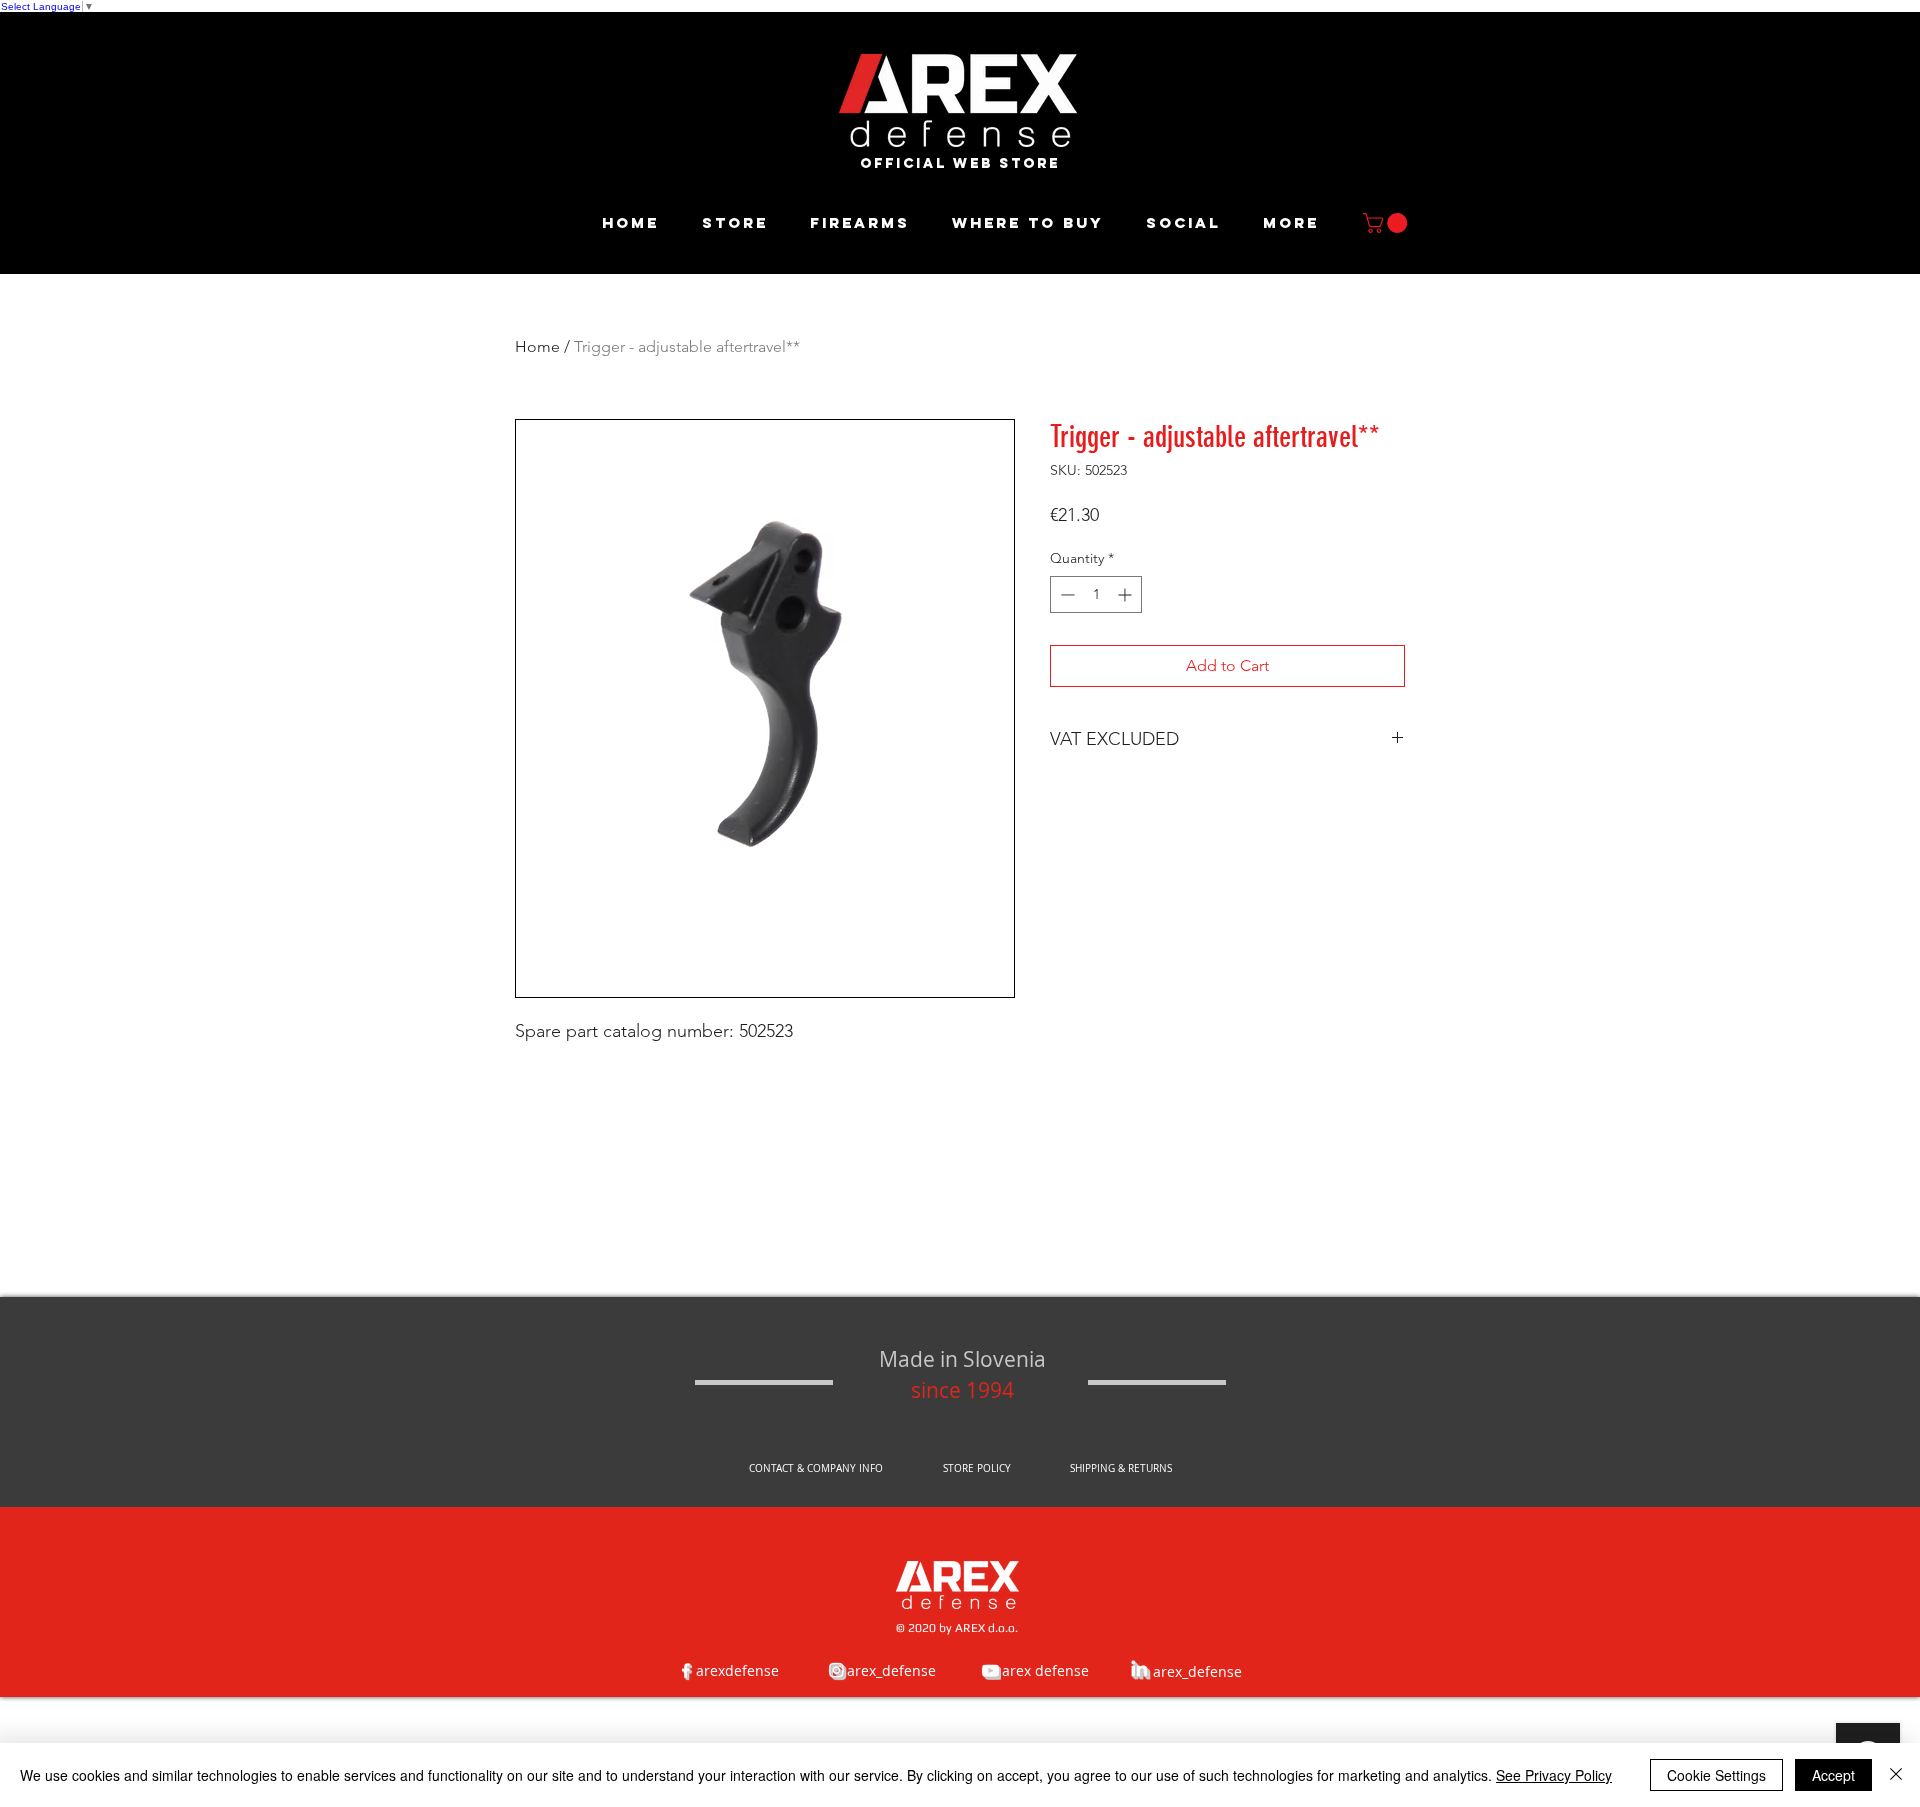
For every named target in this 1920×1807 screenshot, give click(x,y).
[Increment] (1126, 594)
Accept (1833, 1775)
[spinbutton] (1096, 594)
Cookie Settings (1716, 1775)
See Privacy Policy (1554, 1775)
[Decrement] (1065, 594)
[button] (1387, 223)
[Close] (1896, 1775)
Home (537, 346)
